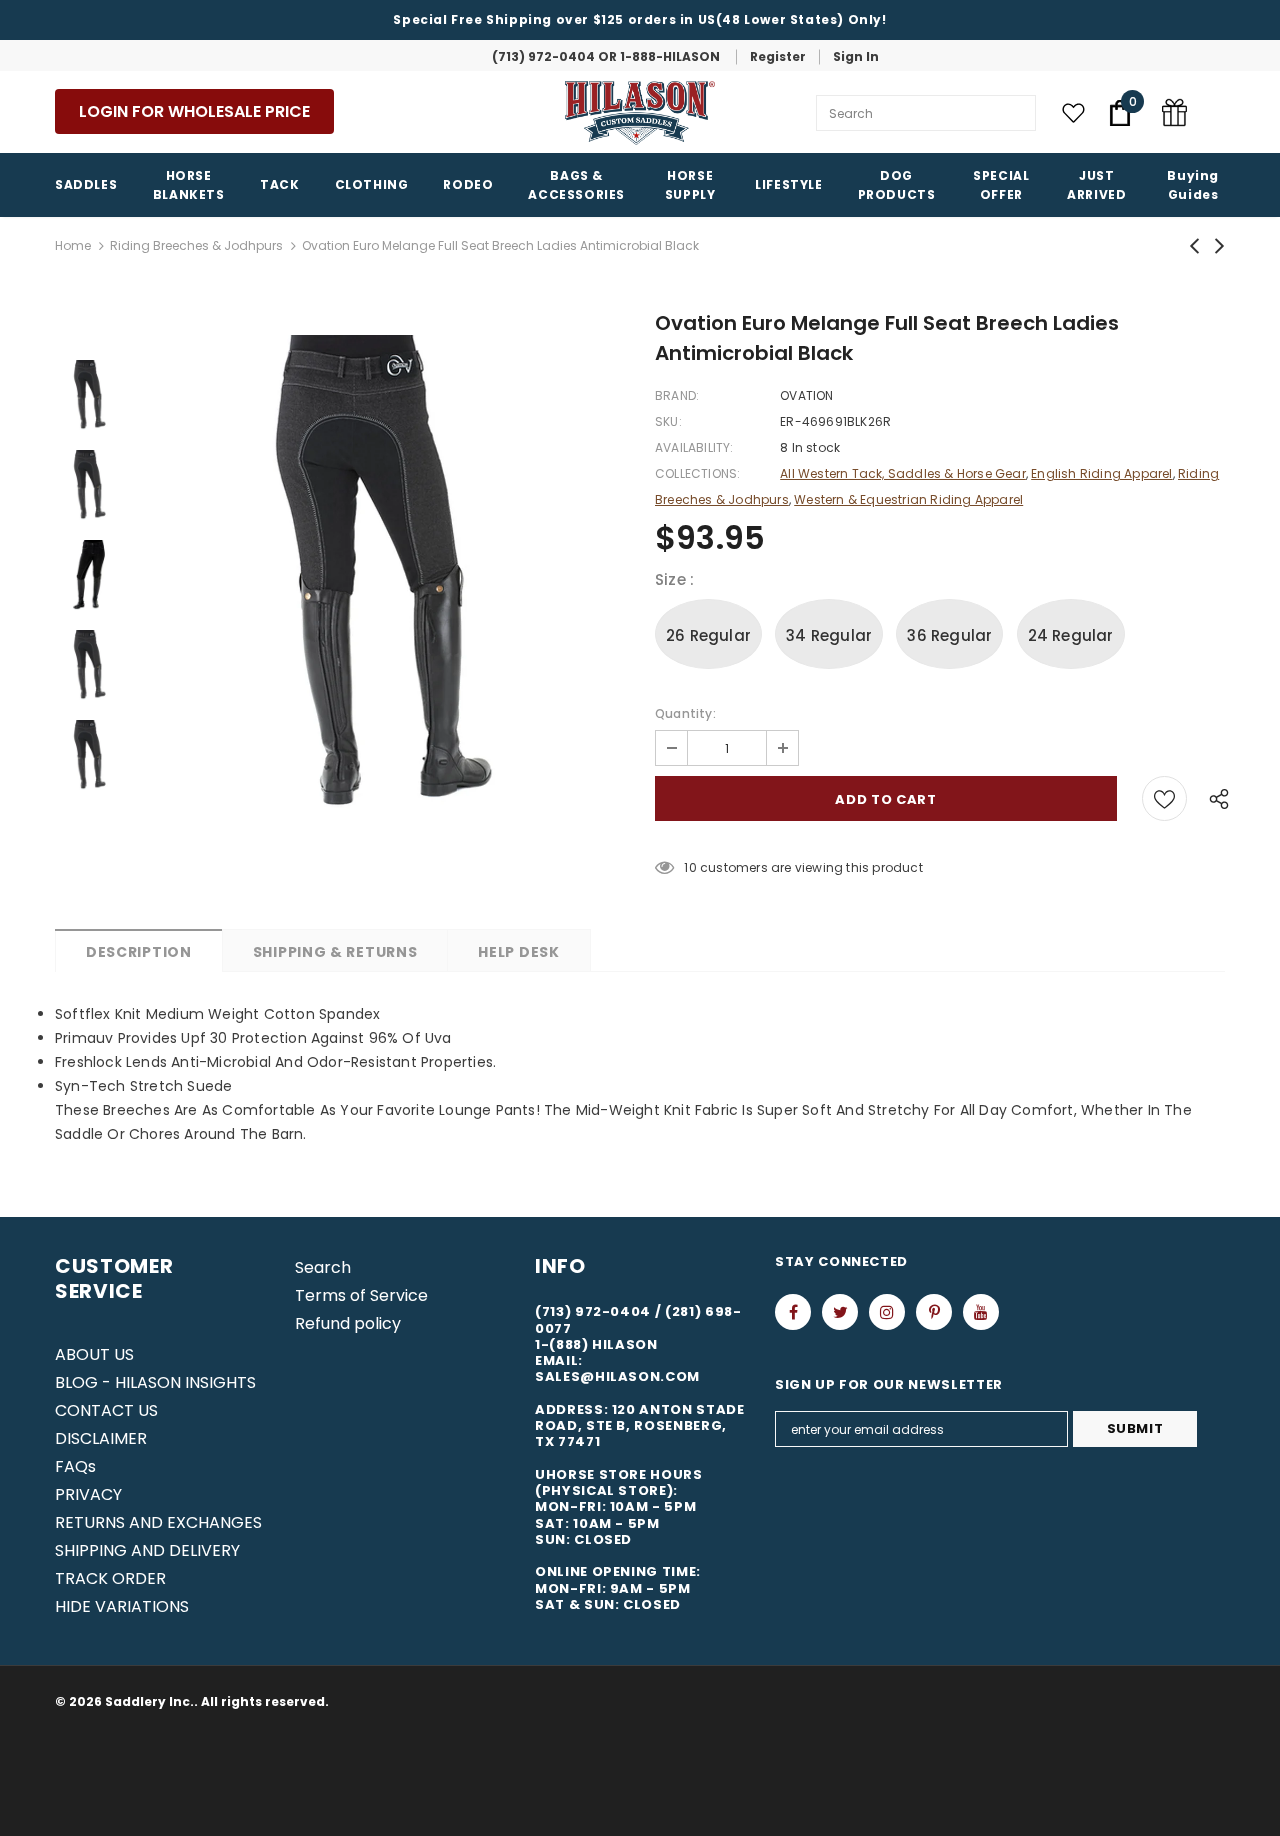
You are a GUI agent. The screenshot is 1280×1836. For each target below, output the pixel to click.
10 (690, 867)
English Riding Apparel (1101, 473)
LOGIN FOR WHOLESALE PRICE (194, 111)
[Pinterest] (934, 1312)
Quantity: (685, 713)
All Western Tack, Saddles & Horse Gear (903, 473)
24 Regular (1071, 635)
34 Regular (829, 635)
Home (73, 245)
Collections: (697, 473)
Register (778, 56)
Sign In (856, 56)
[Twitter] (840, 1312)
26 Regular (708, 635)
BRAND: (677, 395)
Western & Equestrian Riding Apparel (908, 499)
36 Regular (949, 635)
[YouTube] (981, 1312)
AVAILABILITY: (694, 447)
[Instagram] (887, 1312)
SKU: (668, 421)
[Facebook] (793, 1312)
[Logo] (640, 113)
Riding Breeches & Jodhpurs (196, 245)
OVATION (806, 395)
